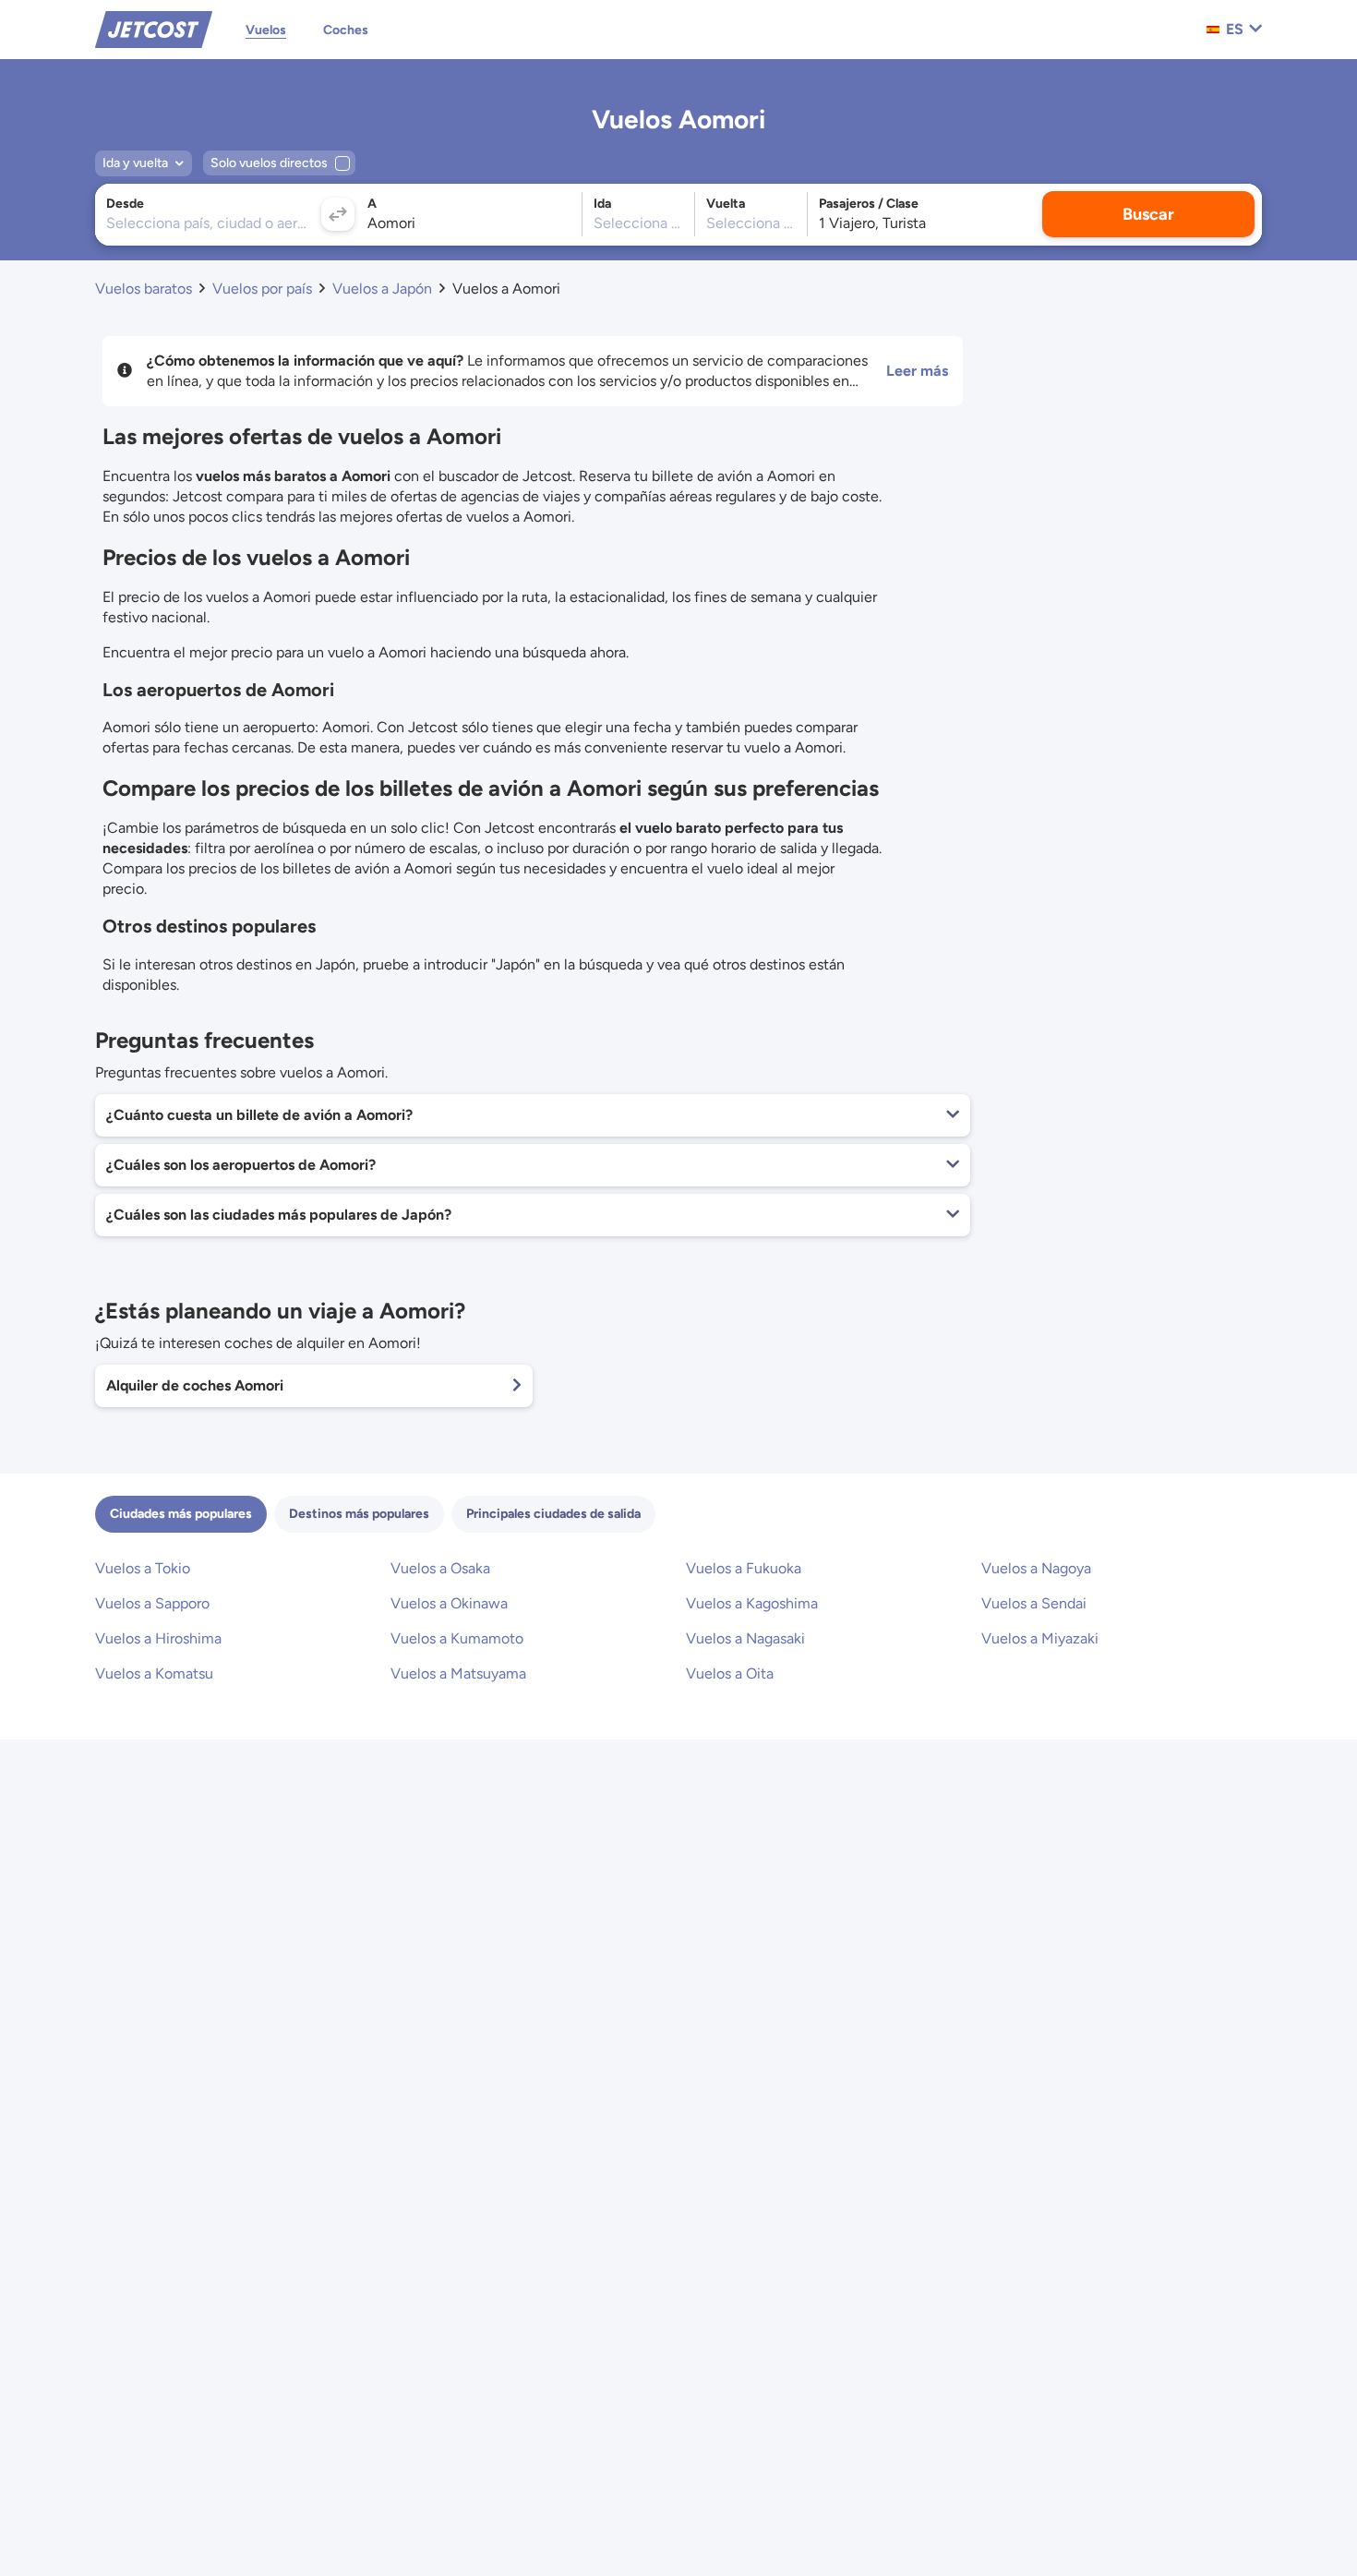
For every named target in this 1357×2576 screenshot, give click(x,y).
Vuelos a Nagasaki (745, 1638)
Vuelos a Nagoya (1036, 1568)
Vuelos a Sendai (1034, 1603)
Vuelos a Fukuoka (744, 1568)
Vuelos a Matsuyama (458, 1673)
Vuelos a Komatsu (154, 1673)
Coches (346, 30)
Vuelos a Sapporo (152, 1603)
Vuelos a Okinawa (449, 1603)
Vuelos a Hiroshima (158, 1638)
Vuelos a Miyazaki (1040, 1638)
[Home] (154, 28)
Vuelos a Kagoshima (752, 1603)
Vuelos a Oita (730, 1673)
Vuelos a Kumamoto (457, 1638)
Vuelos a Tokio (143, 1568)
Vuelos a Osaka (440, 1568)
